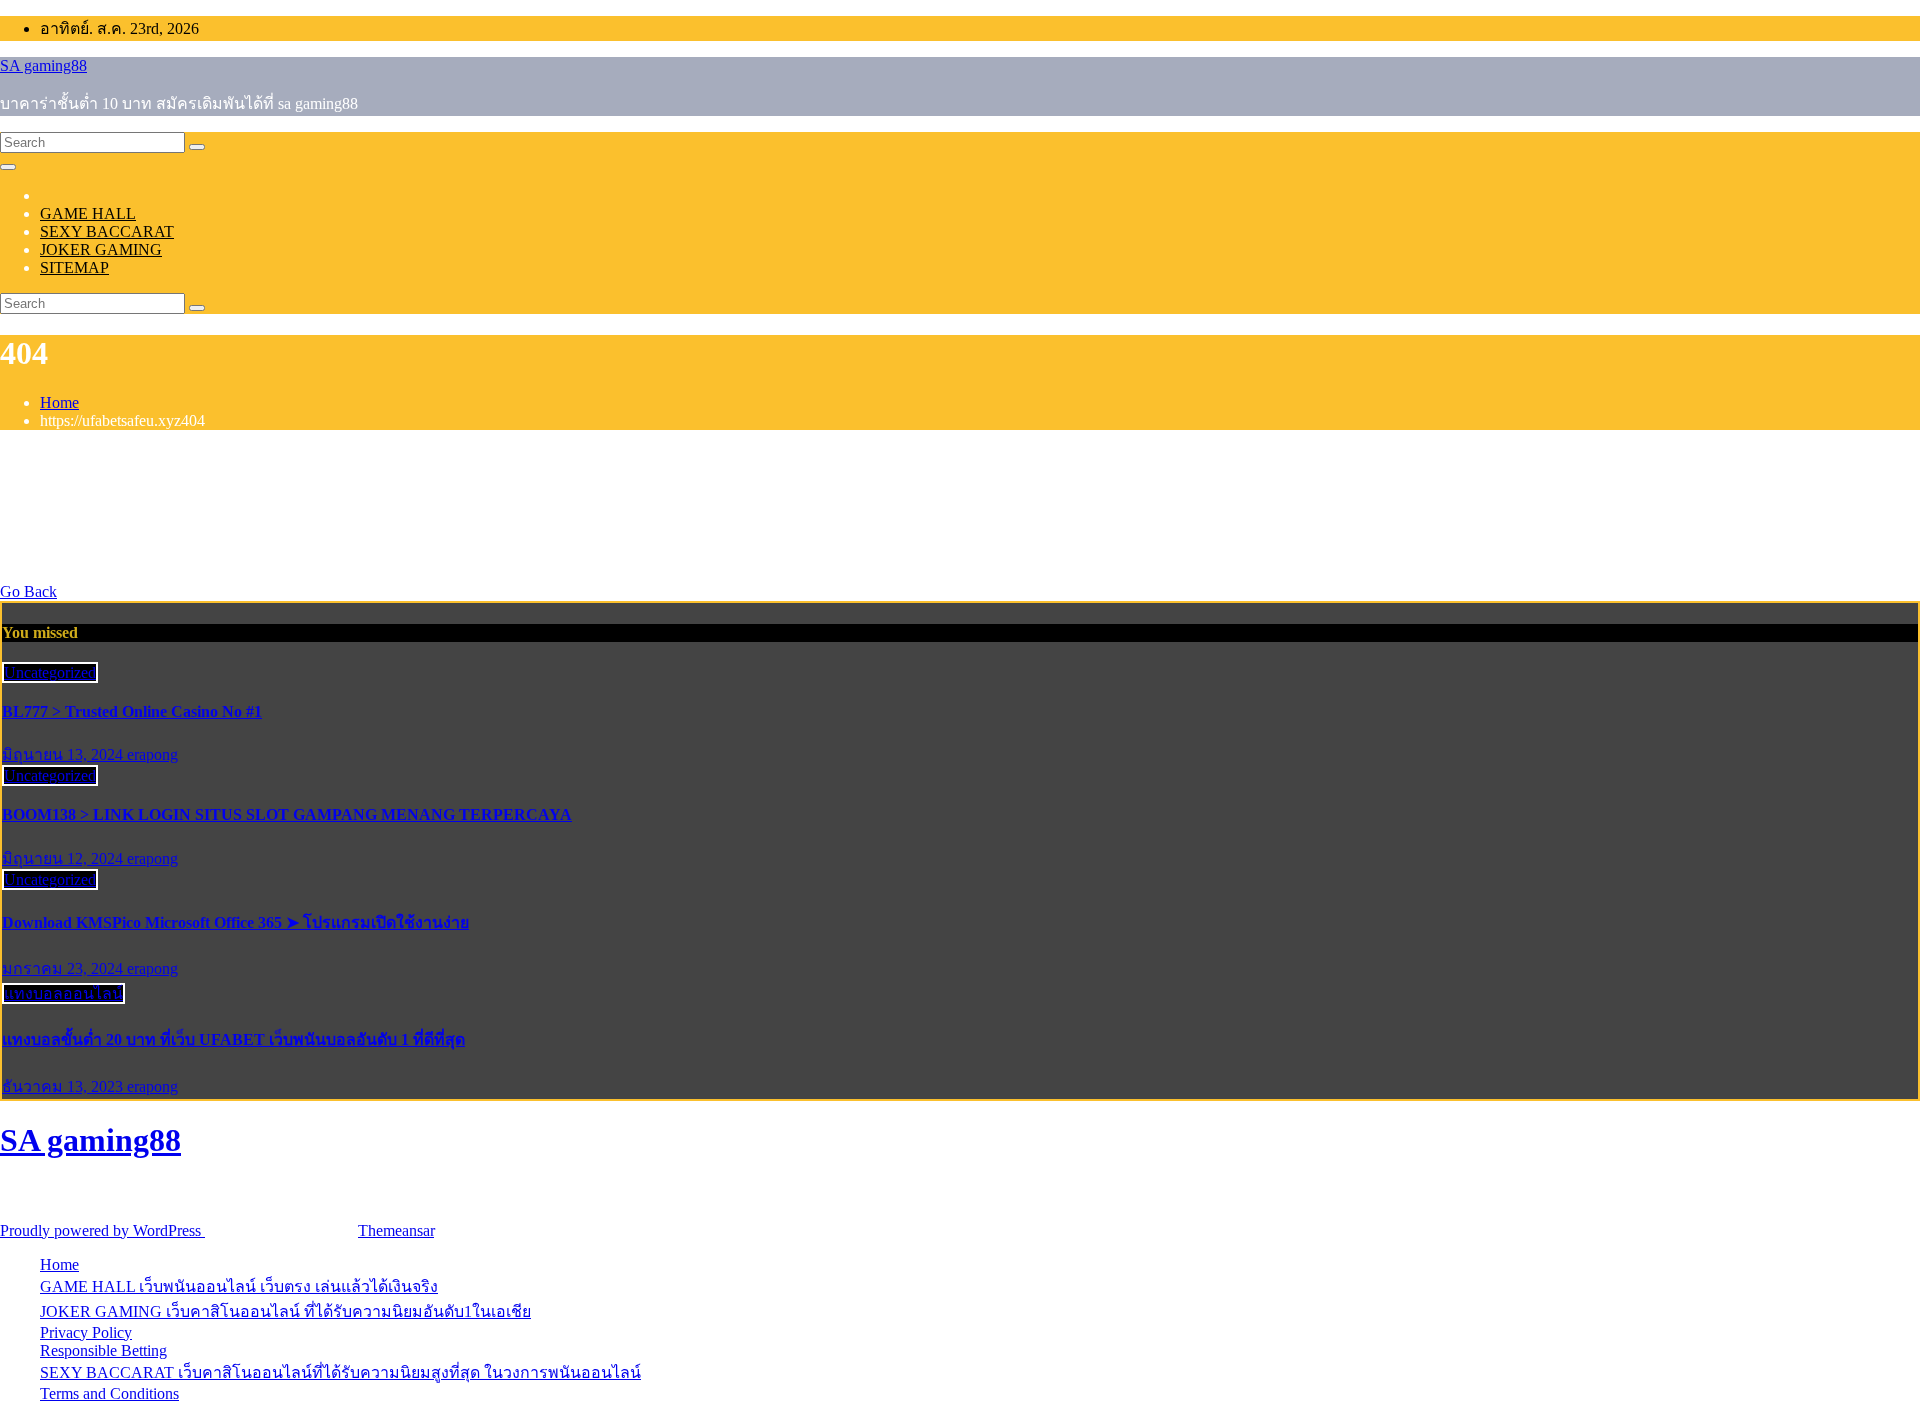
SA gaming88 (43, 65)
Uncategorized (50, 672)
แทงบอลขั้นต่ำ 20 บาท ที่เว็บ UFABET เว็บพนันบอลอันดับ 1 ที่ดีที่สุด (233, 1039)
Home (59, 402)
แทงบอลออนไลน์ (63, 993)
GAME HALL (88, 213)
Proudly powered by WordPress (102, 1230)
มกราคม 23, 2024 (64, 968)
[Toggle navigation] (8, 167)
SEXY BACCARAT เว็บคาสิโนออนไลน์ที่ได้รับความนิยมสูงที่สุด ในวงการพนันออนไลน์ (340, 1372)
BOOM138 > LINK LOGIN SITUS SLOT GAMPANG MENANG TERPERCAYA (287, 814)
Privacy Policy (86, 1332)
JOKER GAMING (101, 249)
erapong (152, 754)
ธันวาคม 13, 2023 (64, 1086)
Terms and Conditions (109, 1393)
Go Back (28, 591)
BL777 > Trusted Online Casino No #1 (132, 711)
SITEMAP (74, 267)
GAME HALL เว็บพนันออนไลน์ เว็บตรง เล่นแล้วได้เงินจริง (239, 1286)
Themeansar (396, 1230)
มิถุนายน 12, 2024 (64, 858)
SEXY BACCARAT (107, 231)
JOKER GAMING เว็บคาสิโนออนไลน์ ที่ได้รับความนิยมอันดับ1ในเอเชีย (285, 1311)
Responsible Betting (103, 1350)
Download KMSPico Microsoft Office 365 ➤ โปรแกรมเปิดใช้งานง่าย (235, 922)
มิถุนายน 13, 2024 (64, 754)
